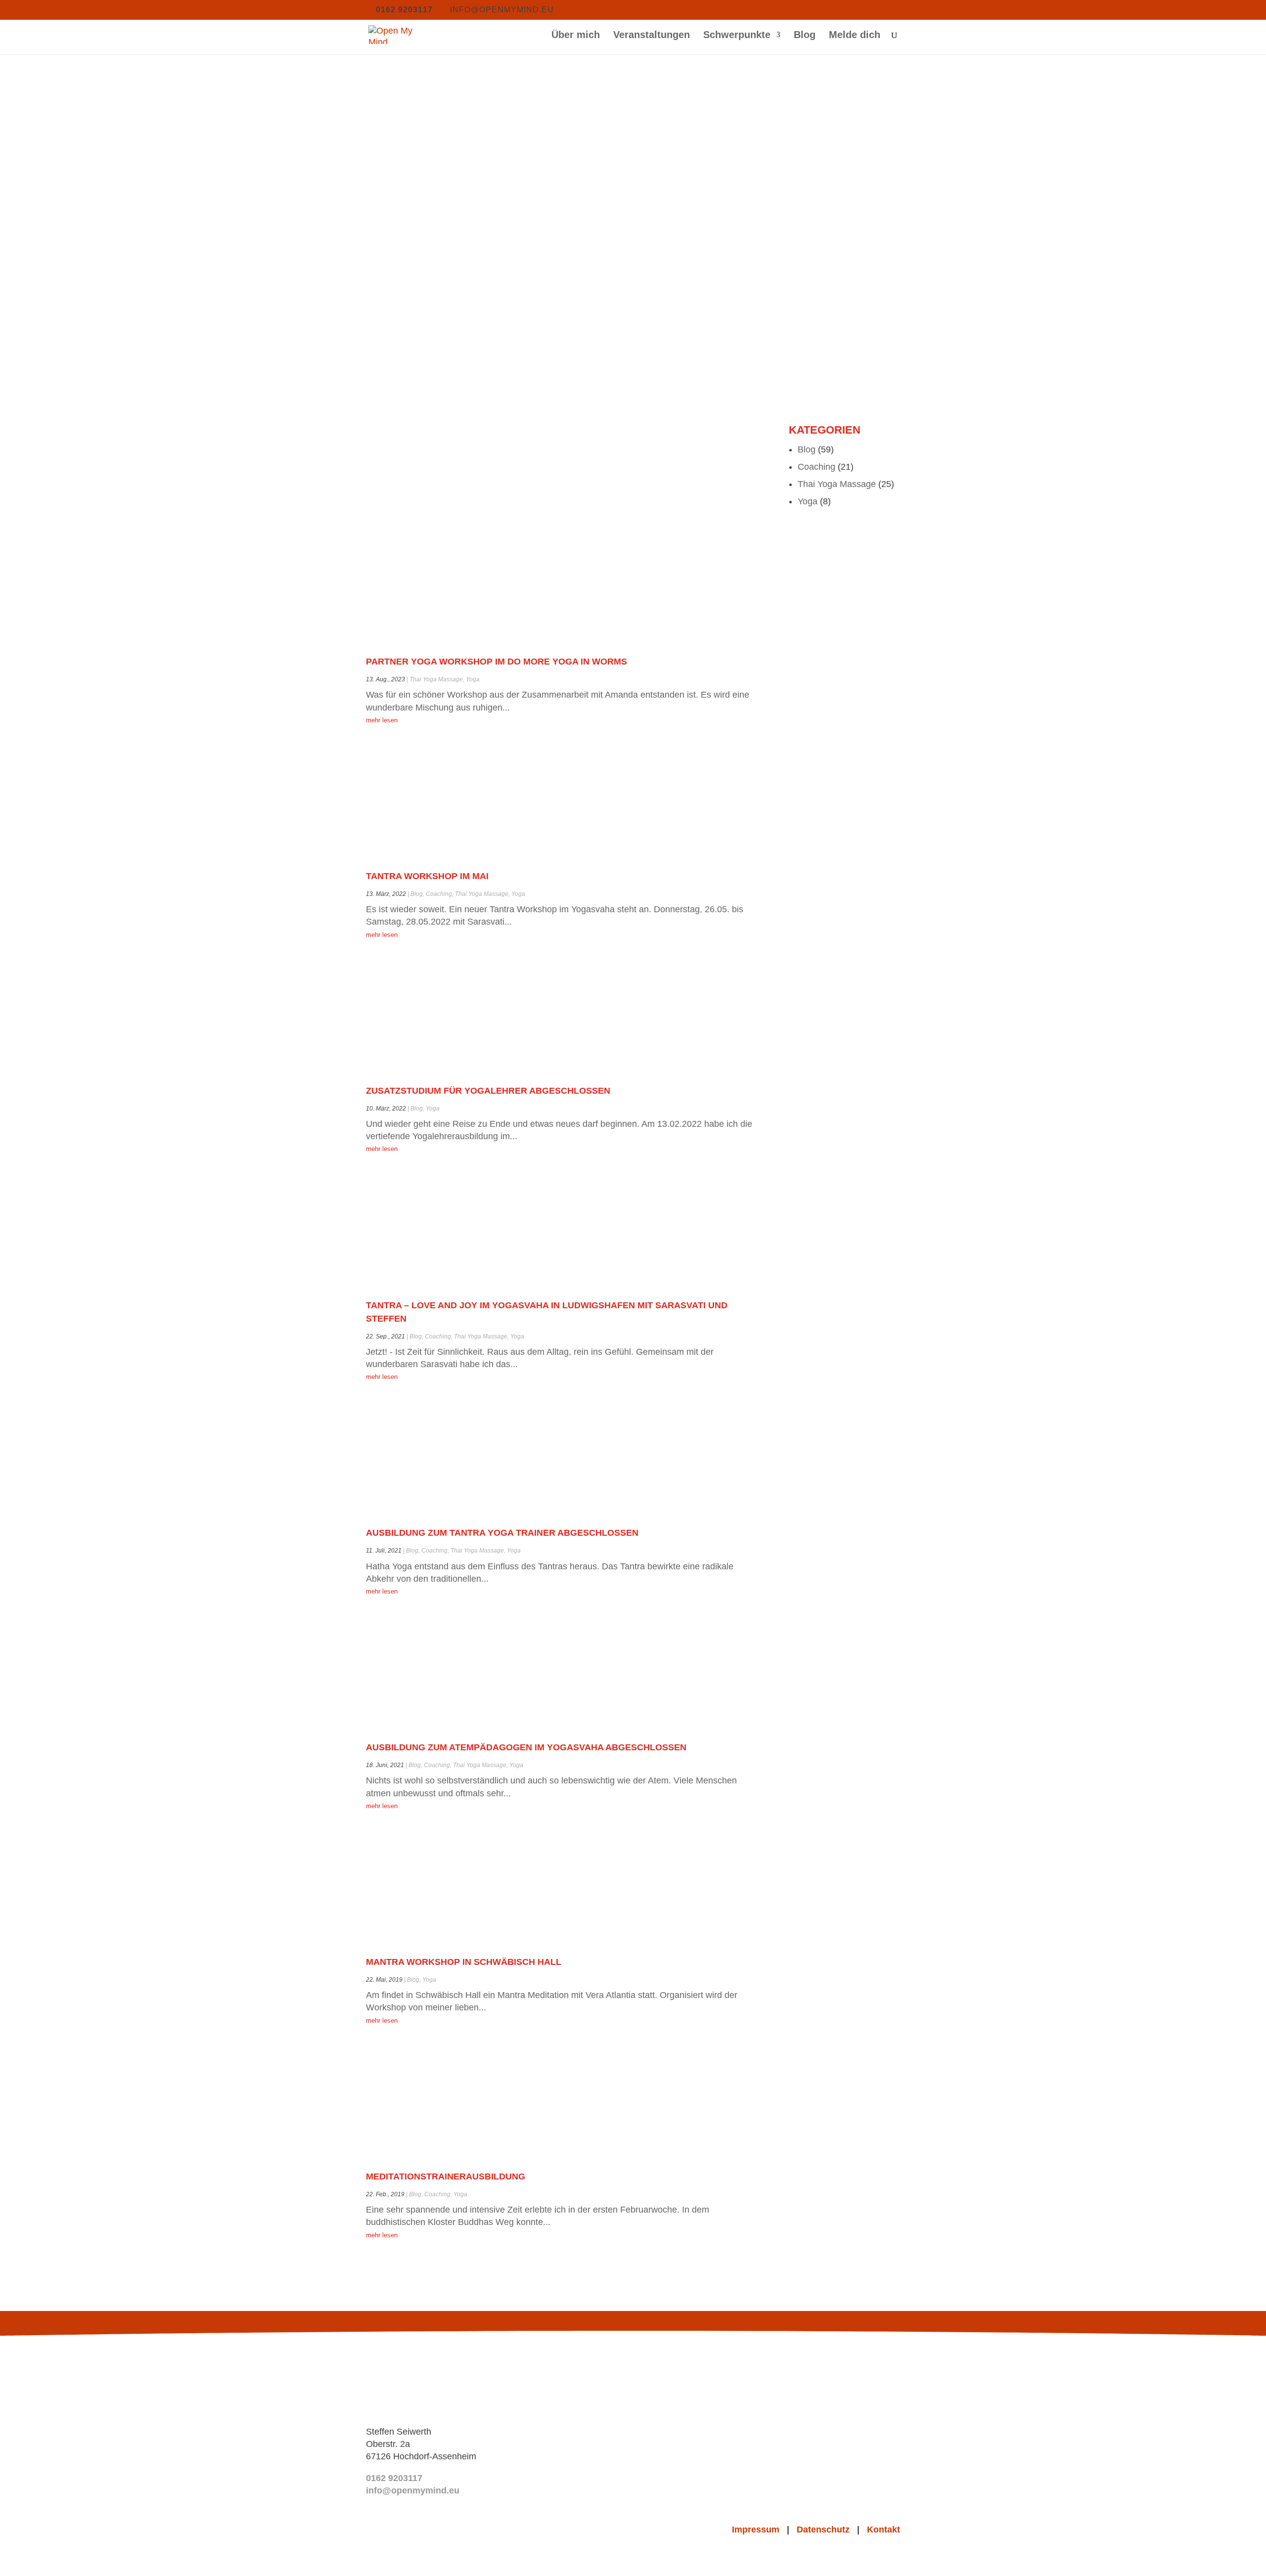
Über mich (576, 36)
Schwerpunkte (737, 36)
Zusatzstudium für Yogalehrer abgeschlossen (488, 1091)
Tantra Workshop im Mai (427, 876)
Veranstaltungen (652, 36)
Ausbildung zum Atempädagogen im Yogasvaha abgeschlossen (526, 1747)
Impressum (759, 2530)
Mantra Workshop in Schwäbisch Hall (464, 1962)
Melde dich (855, 36)
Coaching (439, 894)
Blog (805, 36)
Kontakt (883, 2530)
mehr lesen (382, 720)
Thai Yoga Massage (436, 679)
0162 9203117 (394, 2478)
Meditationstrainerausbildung (446, 2176)
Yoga (473, 679)
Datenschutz (827, 2530)
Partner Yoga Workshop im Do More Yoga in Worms (497, 662)
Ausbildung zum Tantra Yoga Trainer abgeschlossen (502, 1533)
